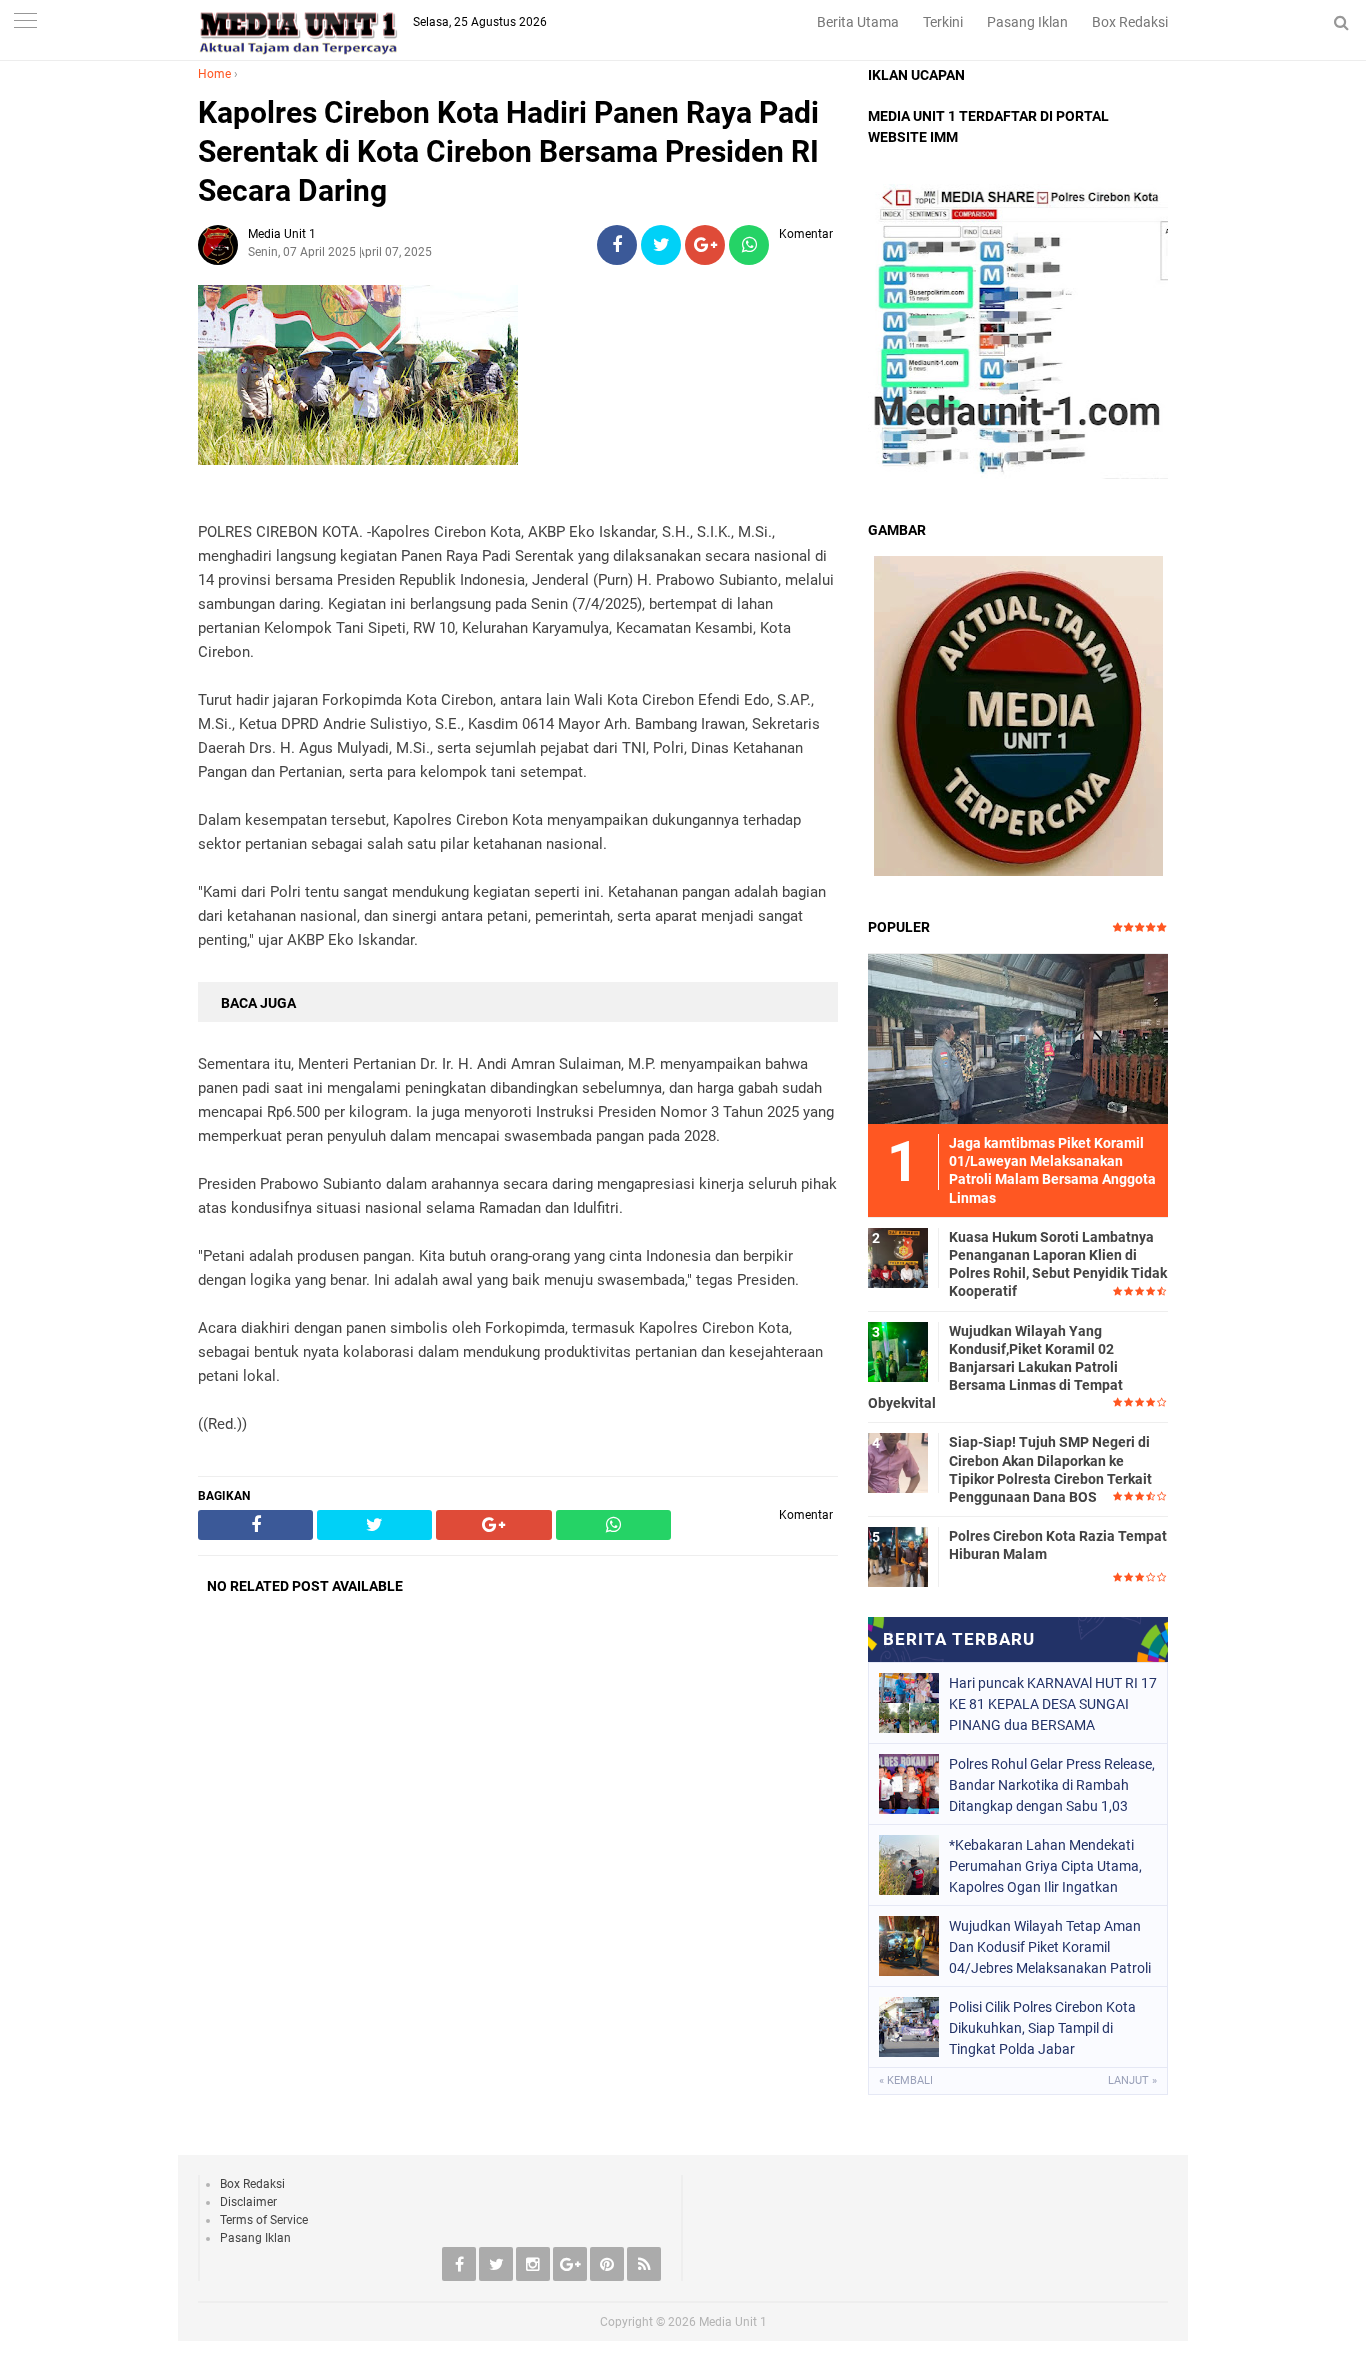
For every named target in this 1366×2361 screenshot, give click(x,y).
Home (214, 74)
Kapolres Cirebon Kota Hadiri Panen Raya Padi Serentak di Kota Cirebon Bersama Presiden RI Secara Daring (508, 151)
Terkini (943, 22)
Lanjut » (1132, 2080)
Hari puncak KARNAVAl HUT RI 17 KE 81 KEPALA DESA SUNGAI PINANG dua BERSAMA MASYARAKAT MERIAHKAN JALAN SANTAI (1053, 1704)
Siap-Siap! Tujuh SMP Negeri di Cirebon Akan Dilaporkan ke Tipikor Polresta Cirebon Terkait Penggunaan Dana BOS (1050, 1469)
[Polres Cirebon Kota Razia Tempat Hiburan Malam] (898, 1556)
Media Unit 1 (733, 2322)
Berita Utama (858, 22)
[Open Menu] (25, 22)
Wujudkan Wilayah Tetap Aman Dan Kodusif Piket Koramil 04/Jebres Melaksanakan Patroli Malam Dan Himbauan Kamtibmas (1050, 1947)
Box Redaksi (1130, 22)
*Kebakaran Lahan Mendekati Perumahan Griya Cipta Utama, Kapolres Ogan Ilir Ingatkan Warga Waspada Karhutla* (1045, 1866)
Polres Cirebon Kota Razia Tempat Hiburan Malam (1058, 1545)
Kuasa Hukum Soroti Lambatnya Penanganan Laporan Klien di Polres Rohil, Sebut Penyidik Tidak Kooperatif (1058, 1264)
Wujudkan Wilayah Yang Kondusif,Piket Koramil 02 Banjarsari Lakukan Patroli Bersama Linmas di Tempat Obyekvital (995, 1367)
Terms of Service (264, 2220)
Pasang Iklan (1027, 22)
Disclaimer (248, 2202)
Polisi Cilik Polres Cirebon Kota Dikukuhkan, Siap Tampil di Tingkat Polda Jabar (1042, 2028)
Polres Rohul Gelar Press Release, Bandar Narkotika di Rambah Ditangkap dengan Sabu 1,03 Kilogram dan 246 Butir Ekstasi (1052, 1785)
